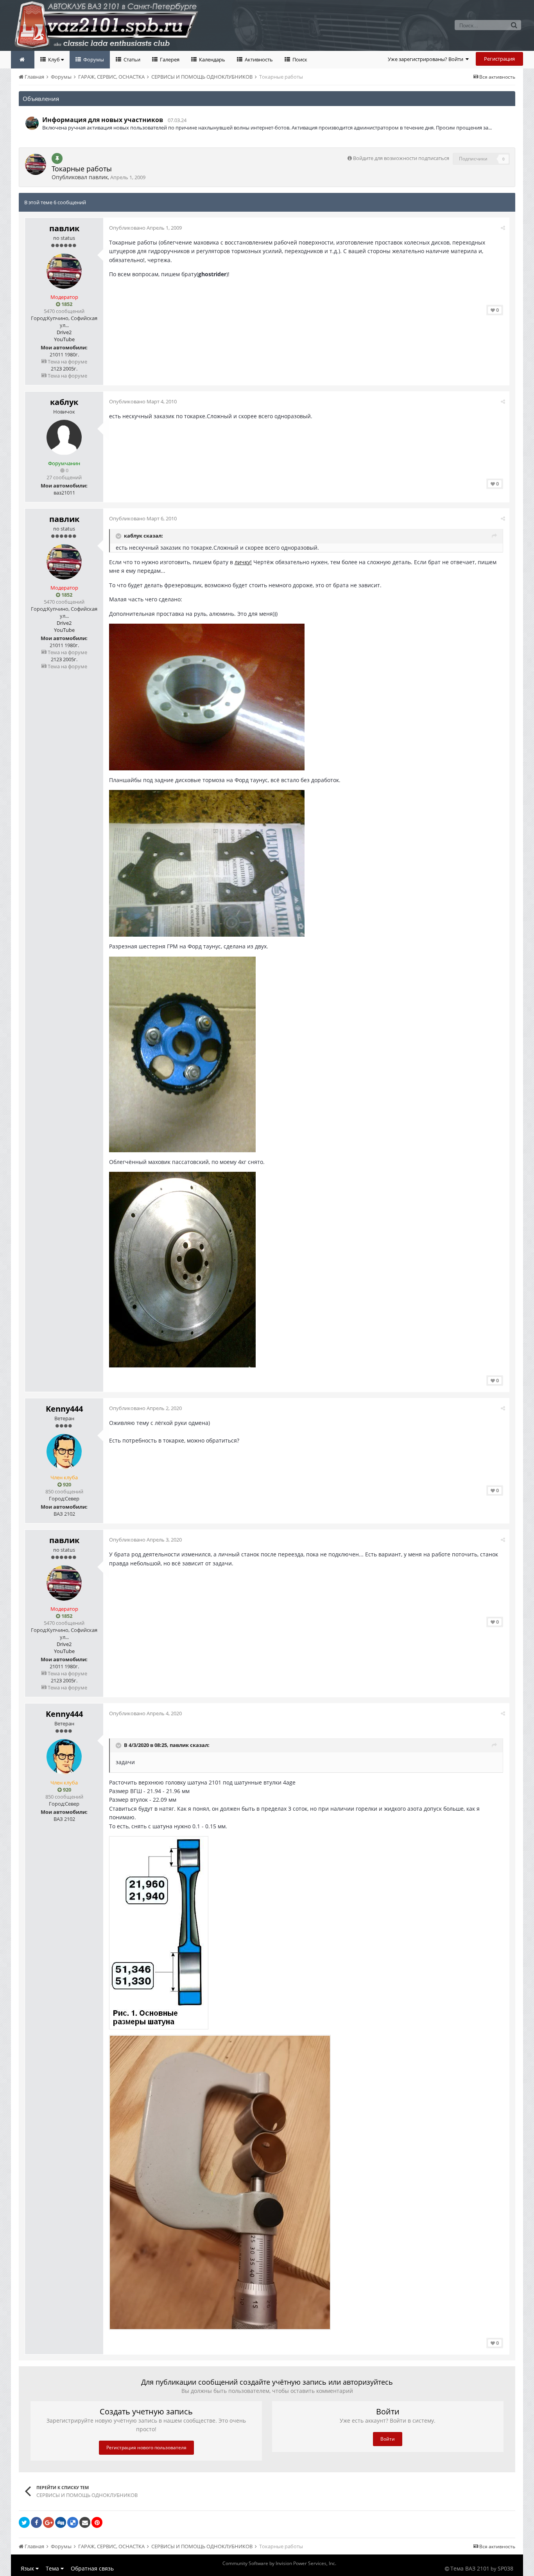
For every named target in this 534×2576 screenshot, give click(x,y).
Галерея (169, 59)
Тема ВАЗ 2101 (470, 2568)
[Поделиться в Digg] (61, 2522)
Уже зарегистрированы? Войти (427, 59)
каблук (64, 402)
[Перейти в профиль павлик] (36, 164)
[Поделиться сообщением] (503, 228)
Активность (258, 59)
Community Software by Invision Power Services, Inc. (279, 2563)
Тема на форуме (67, 362)
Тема (53, 2568)
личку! (243, 562)
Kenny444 (64, 1409)
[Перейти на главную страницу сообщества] (23, 60)
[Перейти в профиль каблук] (64, 437)
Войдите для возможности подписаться (401, 158)
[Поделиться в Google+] (48, 2522)
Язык (28, 2568)
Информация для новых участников (103, 120)
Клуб (54, 59)
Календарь (211, 59)
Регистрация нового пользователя (146, 2447)
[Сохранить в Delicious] (73, 2522)
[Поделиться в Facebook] (36, 2522)
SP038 (505, 2568)
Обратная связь (92, 2568)
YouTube (64, 339)
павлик (98, 177)
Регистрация (499, 59)
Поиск (299, 59)
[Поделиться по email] (85, 2522)
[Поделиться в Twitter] (24, 2522)
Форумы (93, 59)
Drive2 (64, 332)
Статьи (131, 59)
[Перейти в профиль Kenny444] (64, 1452)
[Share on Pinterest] (97, 2522)
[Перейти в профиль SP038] (32, 123)
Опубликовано (145, 228)
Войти (388, 2439)
